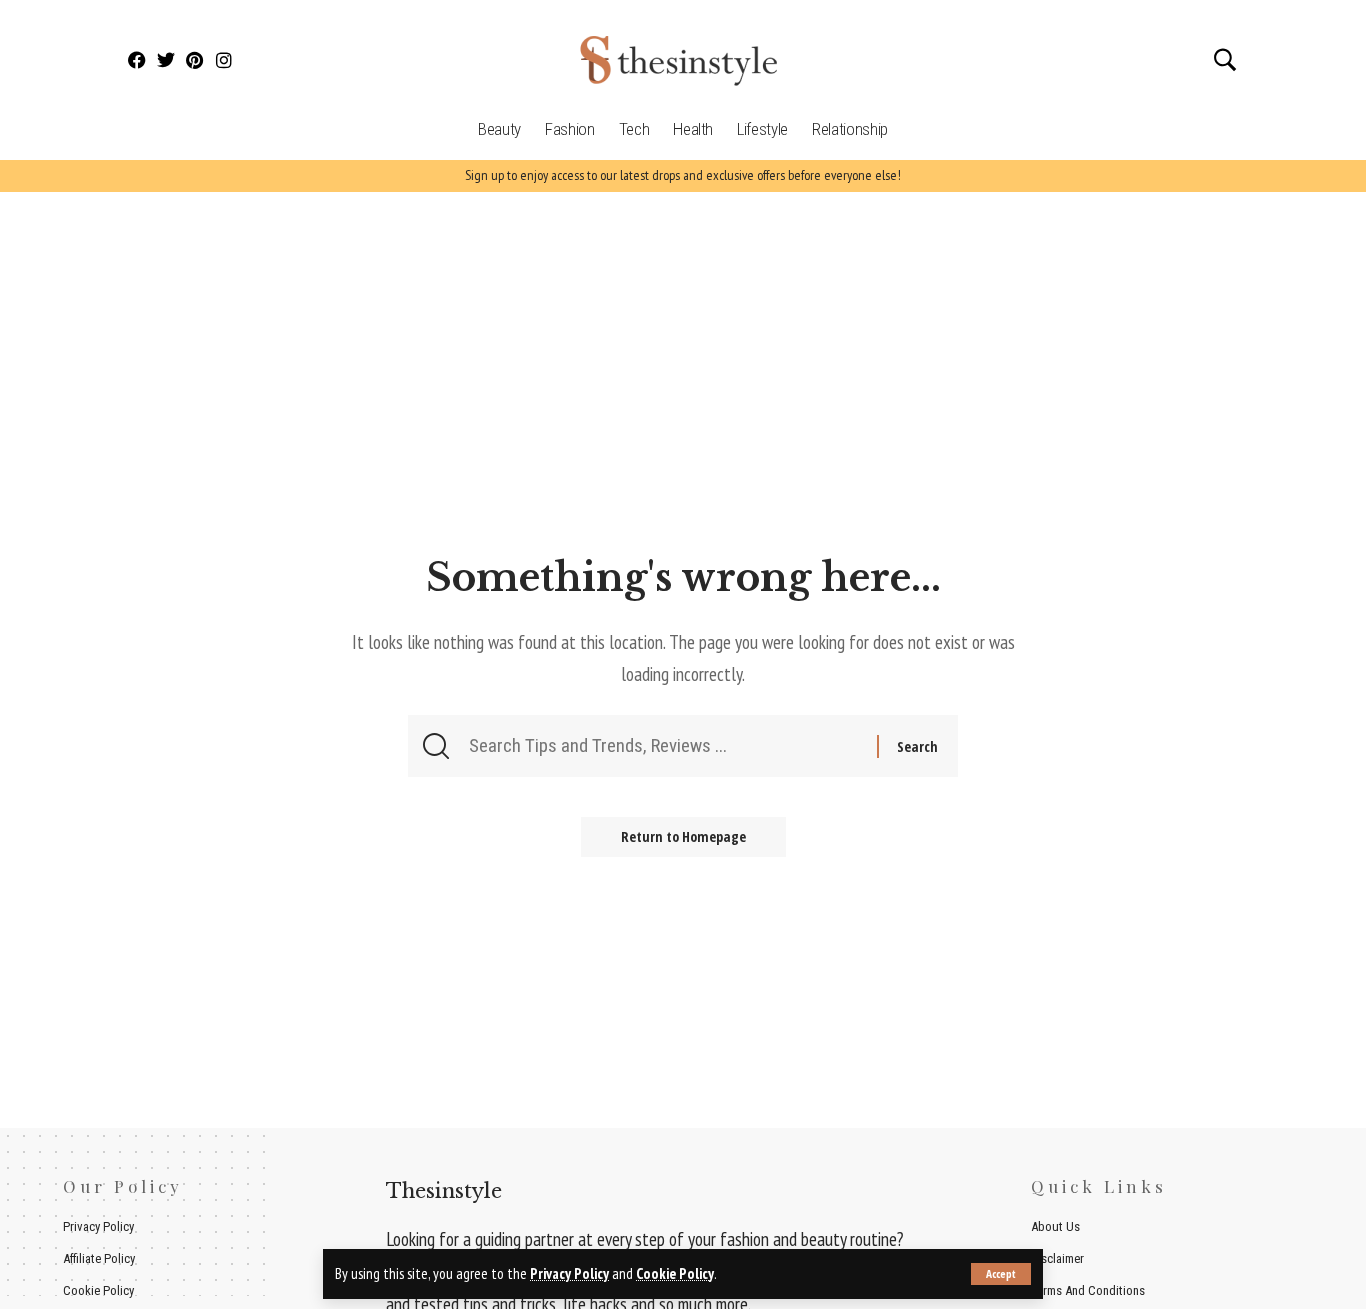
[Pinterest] (195, 60)
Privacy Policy (569, 1273)
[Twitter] (166, 60)
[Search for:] (670, 746)
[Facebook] (137, 60)
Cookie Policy (675, 1273)
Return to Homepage (683, 836)
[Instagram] (223, 60)
